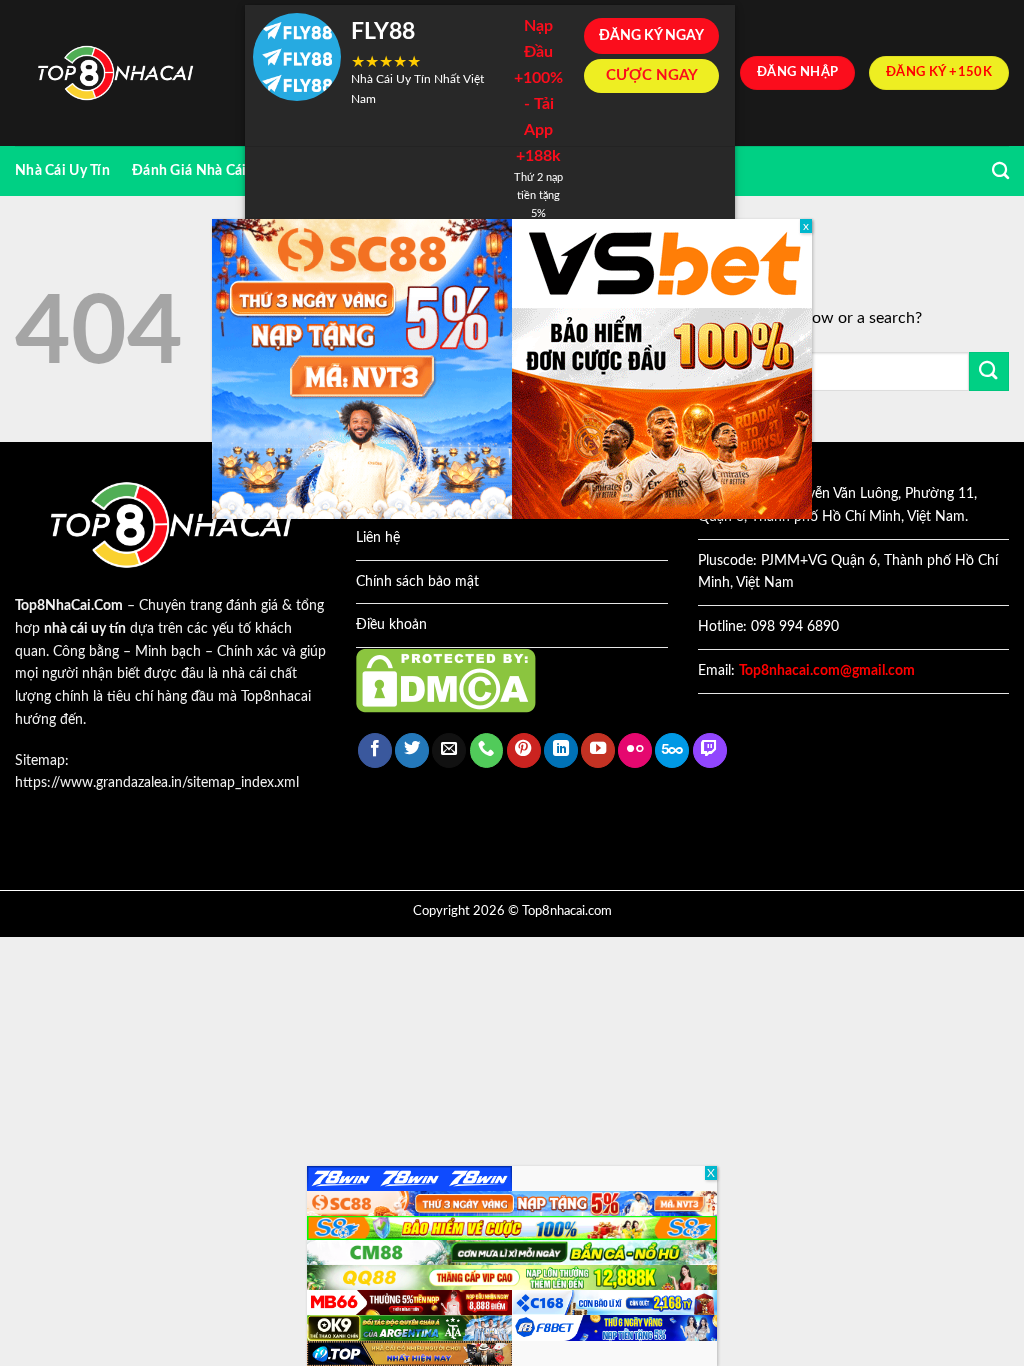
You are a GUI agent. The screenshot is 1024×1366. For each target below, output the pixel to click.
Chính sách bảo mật (417, 582)
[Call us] (487, 750)
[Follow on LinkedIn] (561, 750)
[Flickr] (635, 750)
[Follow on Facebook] (375, 750)
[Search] (1000, 171)
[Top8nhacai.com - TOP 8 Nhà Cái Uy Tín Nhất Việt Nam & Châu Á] (115, 73)
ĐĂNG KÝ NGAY (651, 36)
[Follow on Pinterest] (524, 750)
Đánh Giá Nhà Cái (189, 170)
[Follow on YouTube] (598, 750)
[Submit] (989, 371)
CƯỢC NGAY (652, 75)
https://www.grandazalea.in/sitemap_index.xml (157, 783)
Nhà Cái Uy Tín (62, 170)
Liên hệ (378, 538)
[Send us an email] (449, 750)
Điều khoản (391, 625)
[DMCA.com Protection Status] (446, 680)
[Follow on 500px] (672, 750)
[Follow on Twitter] (412, 750)
